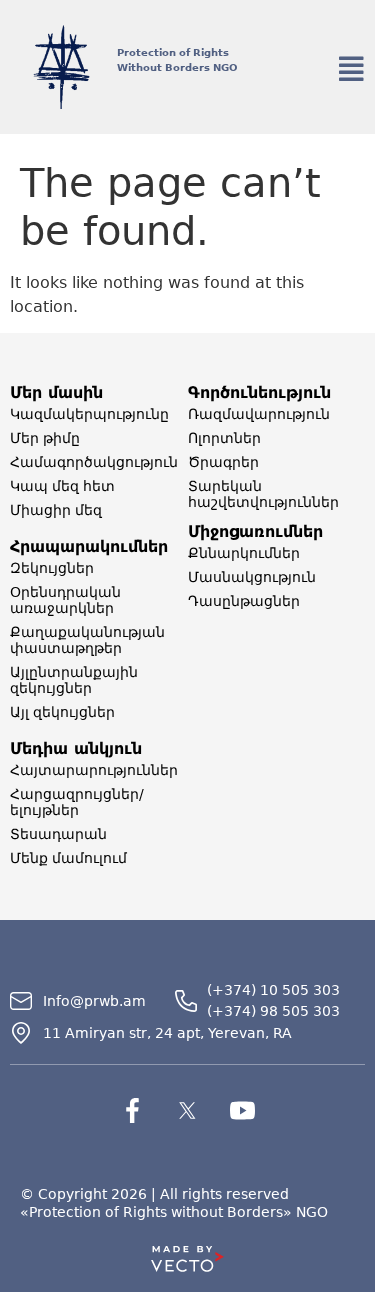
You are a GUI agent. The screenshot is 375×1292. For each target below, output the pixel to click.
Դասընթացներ (244, 601)
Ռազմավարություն (259, 414)
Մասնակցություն (252, 577)
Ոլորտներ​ (224, 438)
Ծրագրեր (223, 462)
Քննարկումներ (244, 553)
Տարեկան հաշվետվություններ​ (263, 494)
